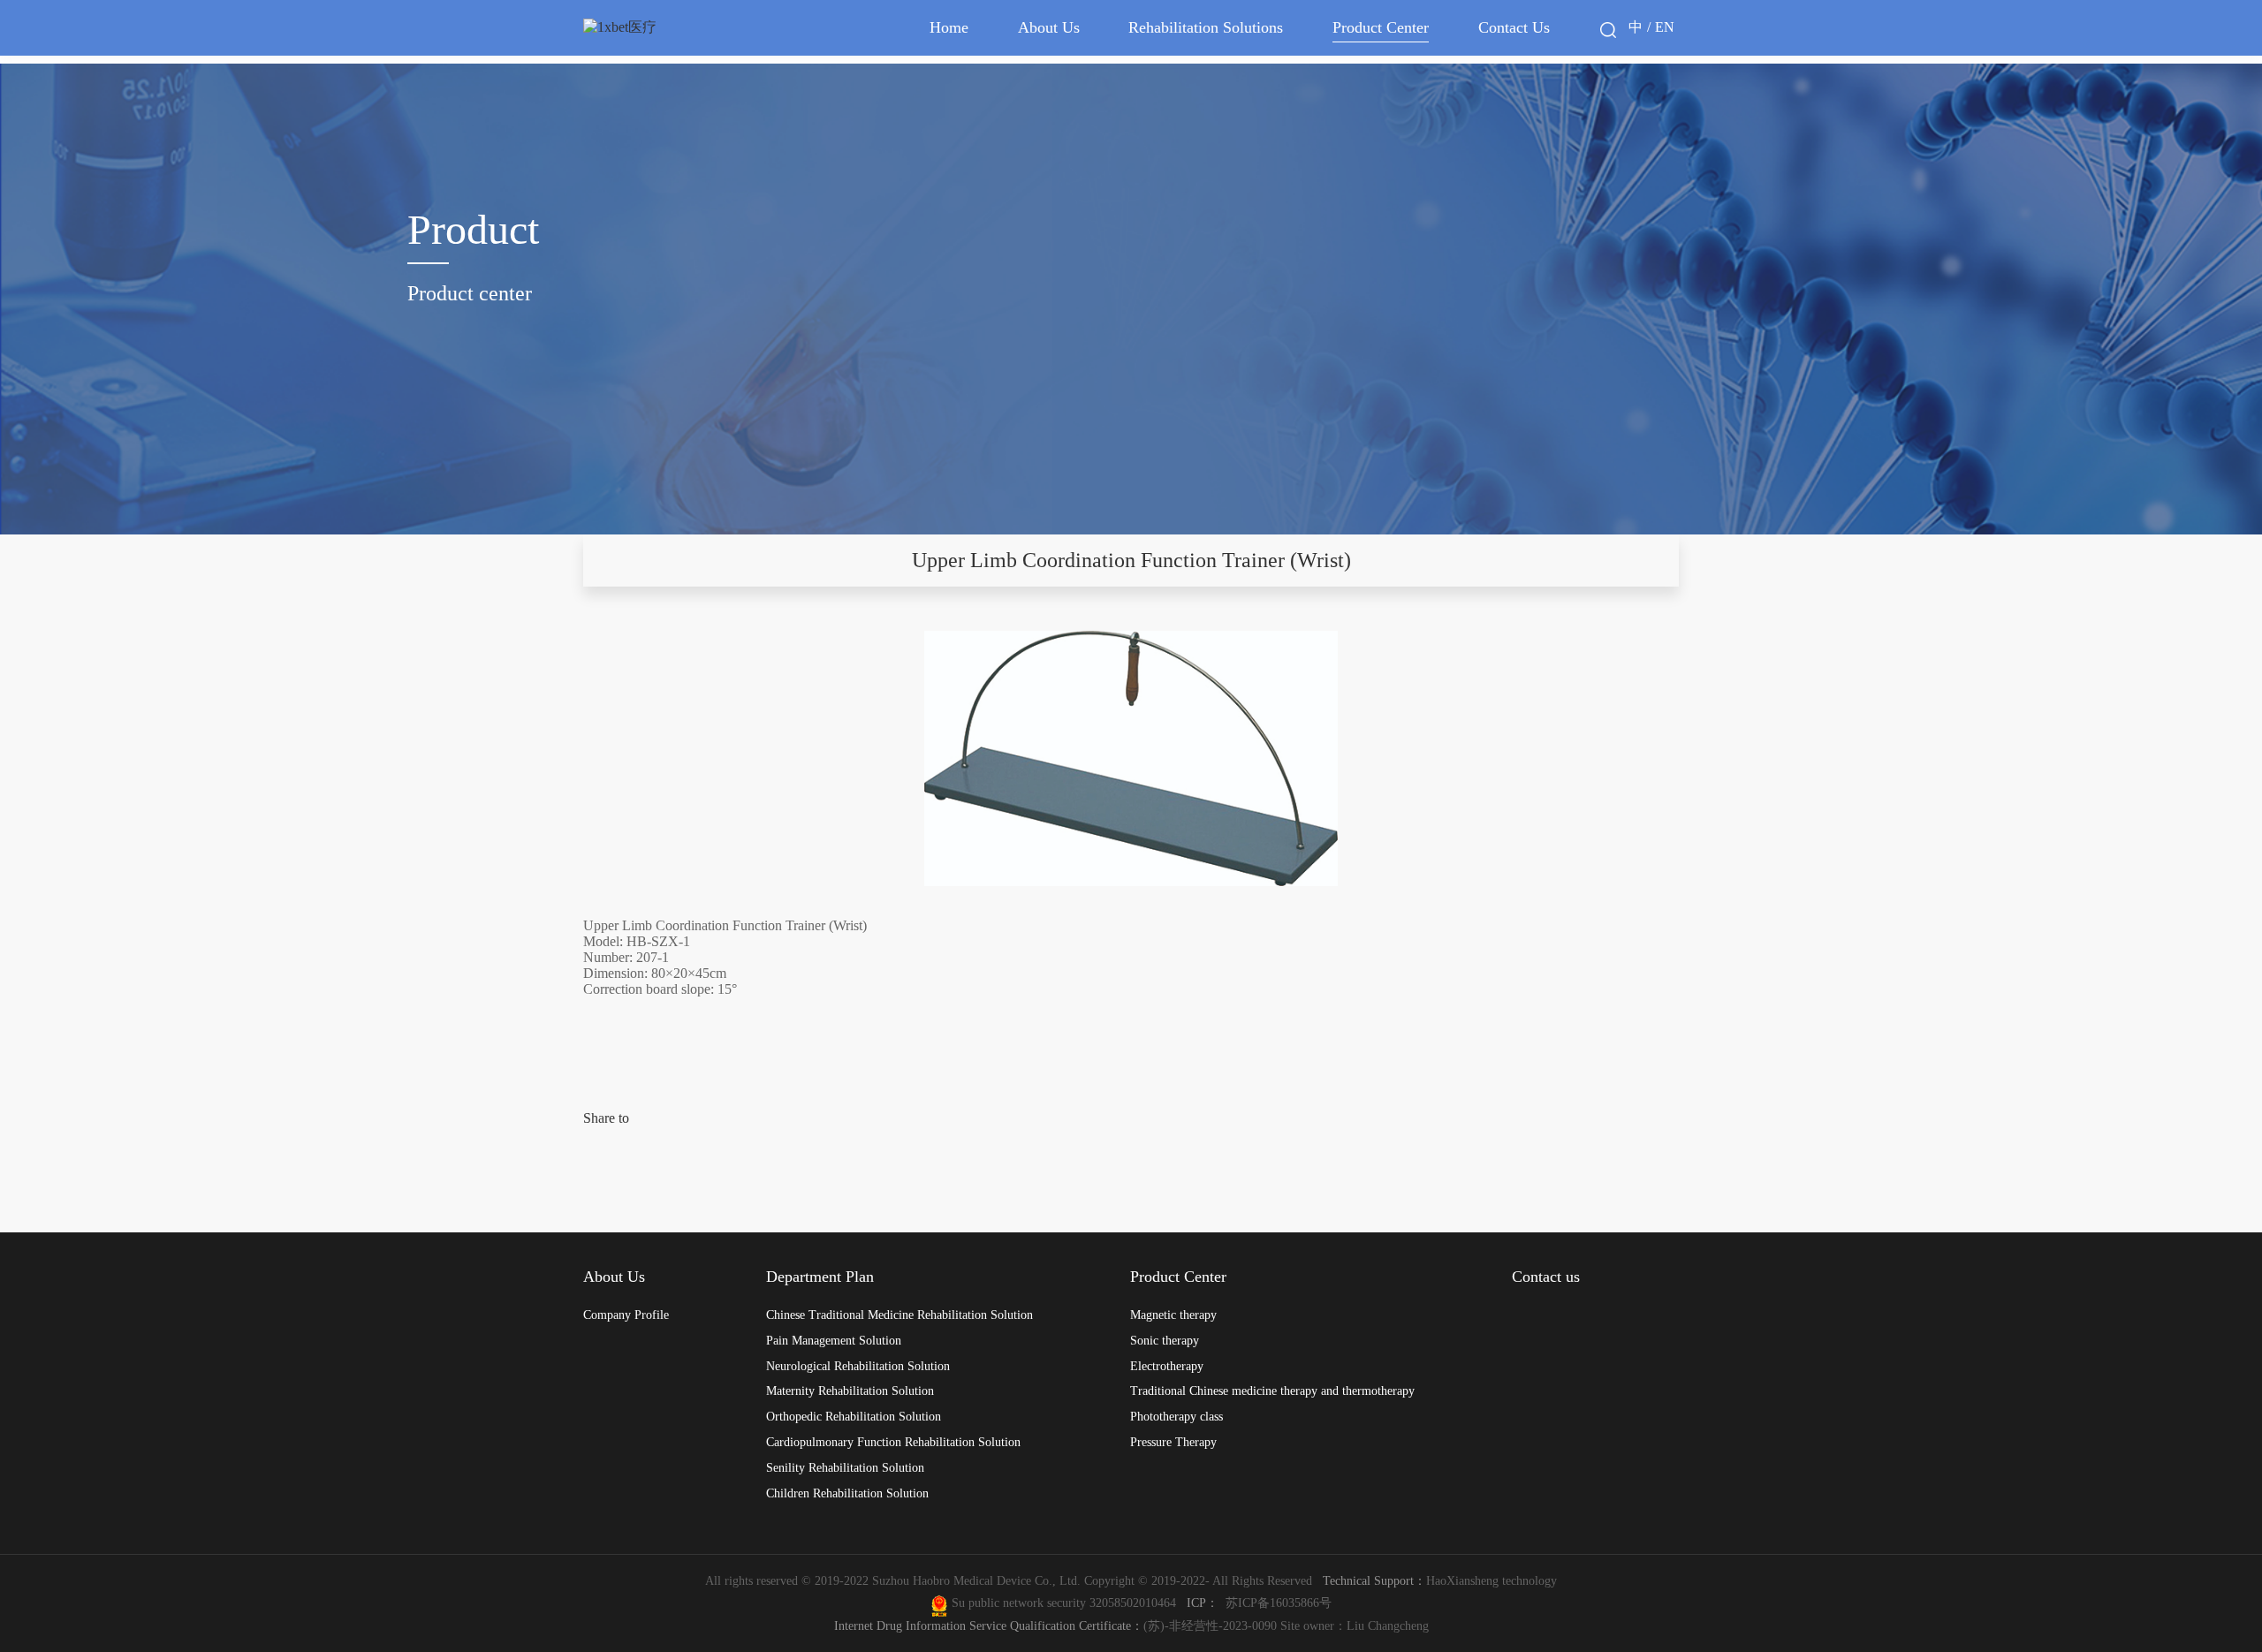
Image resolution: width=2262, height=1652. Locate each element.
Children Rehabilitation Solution (847, 1493)
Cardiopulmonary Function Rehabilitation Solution (893, 1442)
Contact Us (1514, 27)
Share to (606, 1118)
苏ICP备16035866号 (1279, 1603)
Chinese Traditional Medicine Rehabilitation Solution (899, 1315)
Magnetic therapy (1173, 1315)
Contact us (1546, 1277)
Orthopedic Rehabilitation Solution (854, 1416)
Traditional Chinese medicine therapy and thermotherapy (1272, 1391)
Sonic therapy (1165, 1340)
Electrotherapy (1167, 1366)
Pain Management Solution (834, 1340)
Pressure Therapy (1173, 1442)
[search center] (1608, 30)
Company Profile (626, 1315)
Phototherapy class (1177, 1416)
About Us (1049, 27)
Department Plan (820, 1277)
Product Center (1381, 27)
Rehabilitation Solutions (1206, 27)
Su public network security (1019, 1603)
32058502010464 (1136, 1603)
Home (949, 27)
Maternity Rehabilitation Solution (850, 1391)
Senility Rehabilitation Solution (845, 1467)
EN (1665, 27)
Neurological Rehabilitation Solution (858, 1366)
